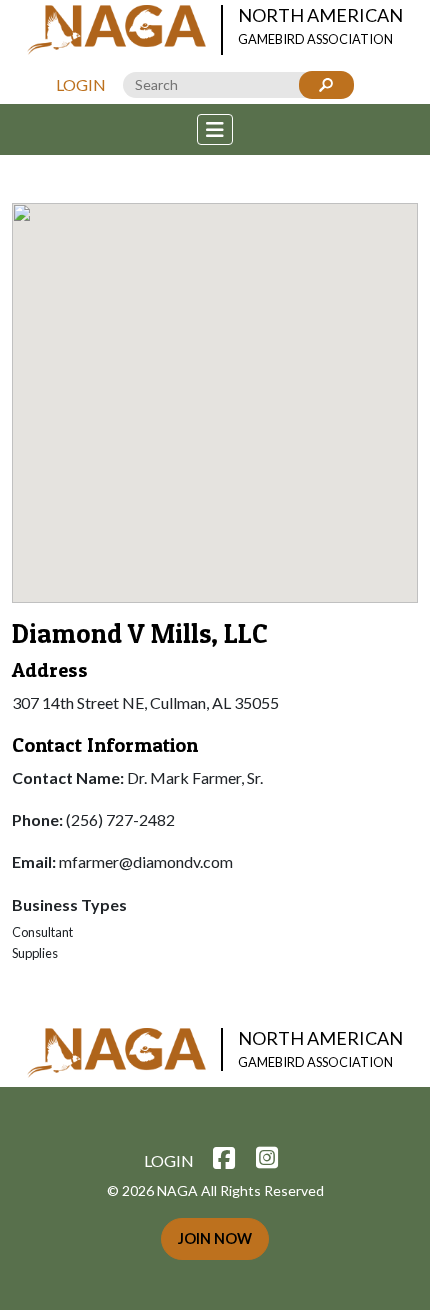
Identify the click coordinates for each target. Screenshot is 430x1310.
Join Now (215, 1238)
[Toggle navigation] (215, 129)
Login (81, 84)
